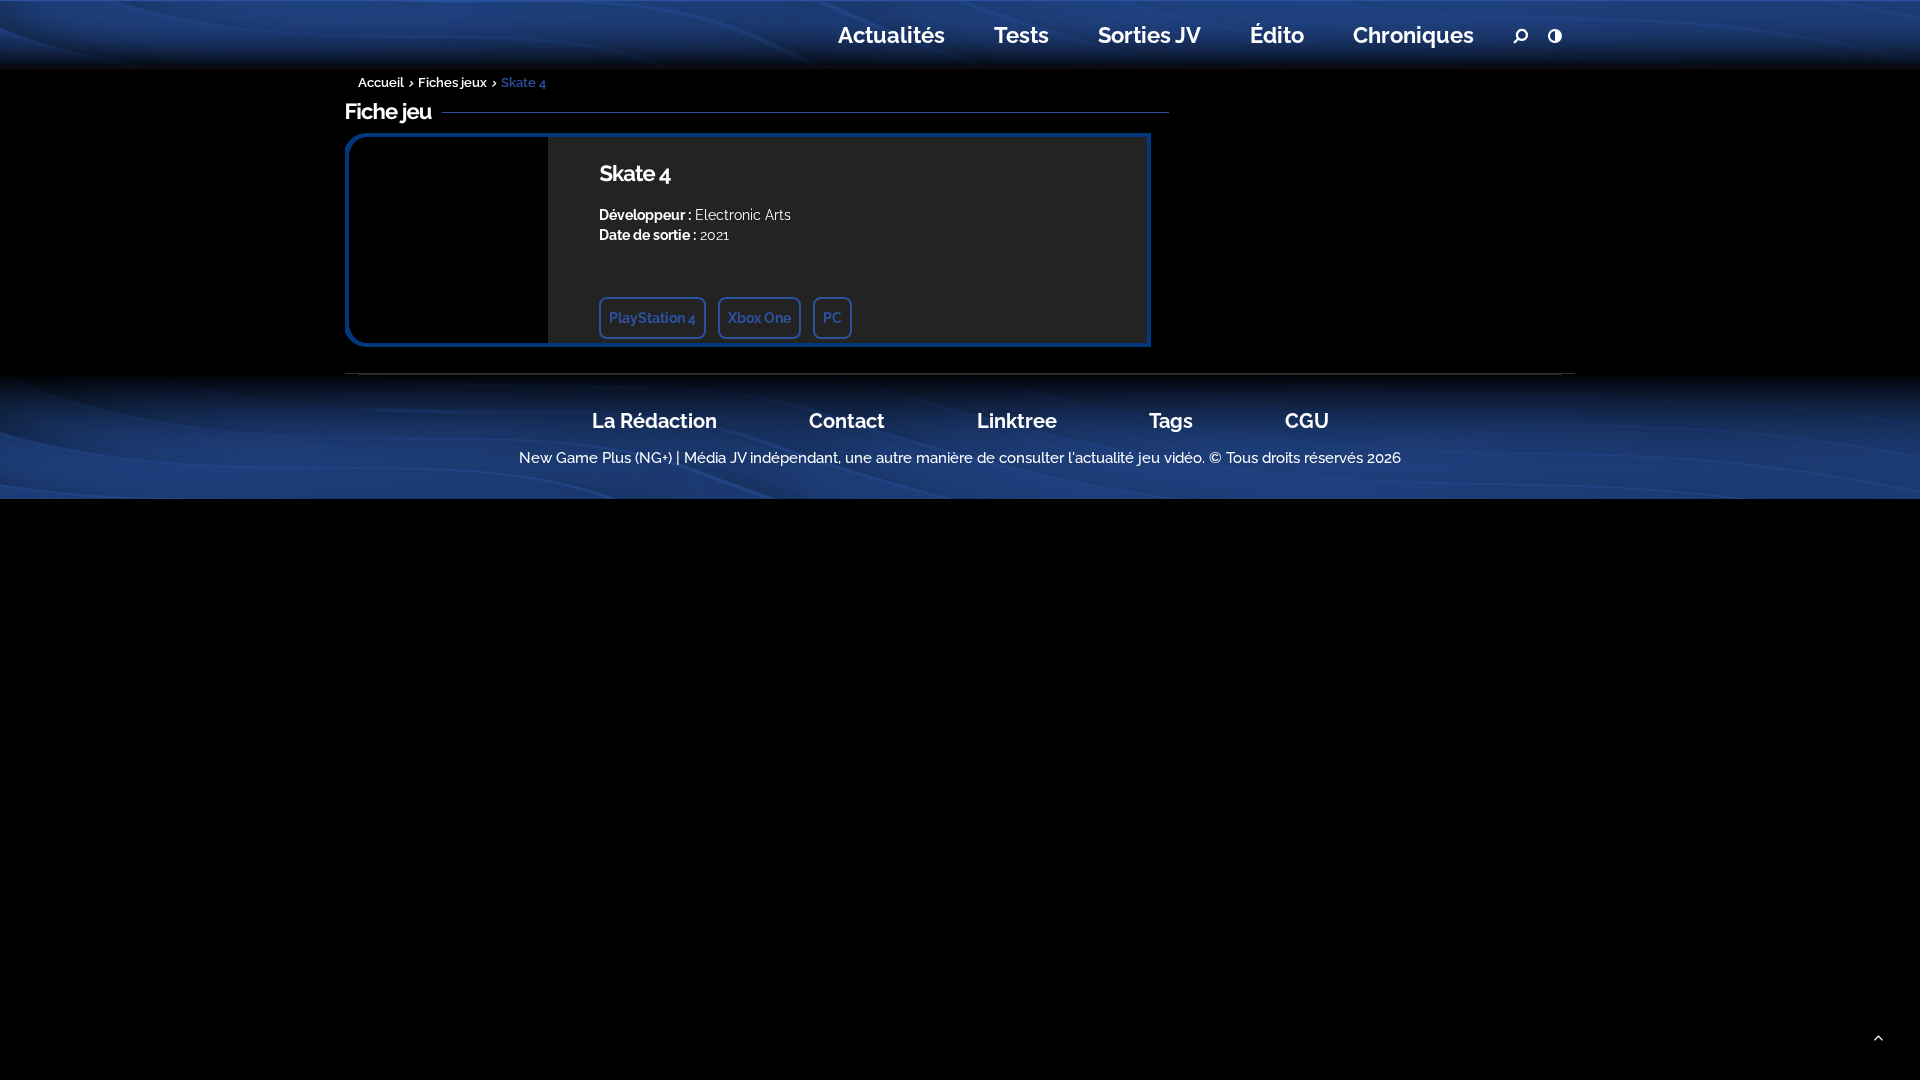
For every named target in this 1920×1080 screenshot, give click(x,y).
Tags (1171, 421)
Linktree (1017, 421)
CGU (1307, 421)
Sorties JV (1149, 35)
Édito (1277, 35)
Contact (847, 421)
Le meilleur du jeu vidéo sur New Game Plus (468, 35)
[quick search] (1520, 36)
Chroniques (1413, 35)
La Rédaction (654, 421)
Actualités (891, 35)
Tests (1021, 35)
